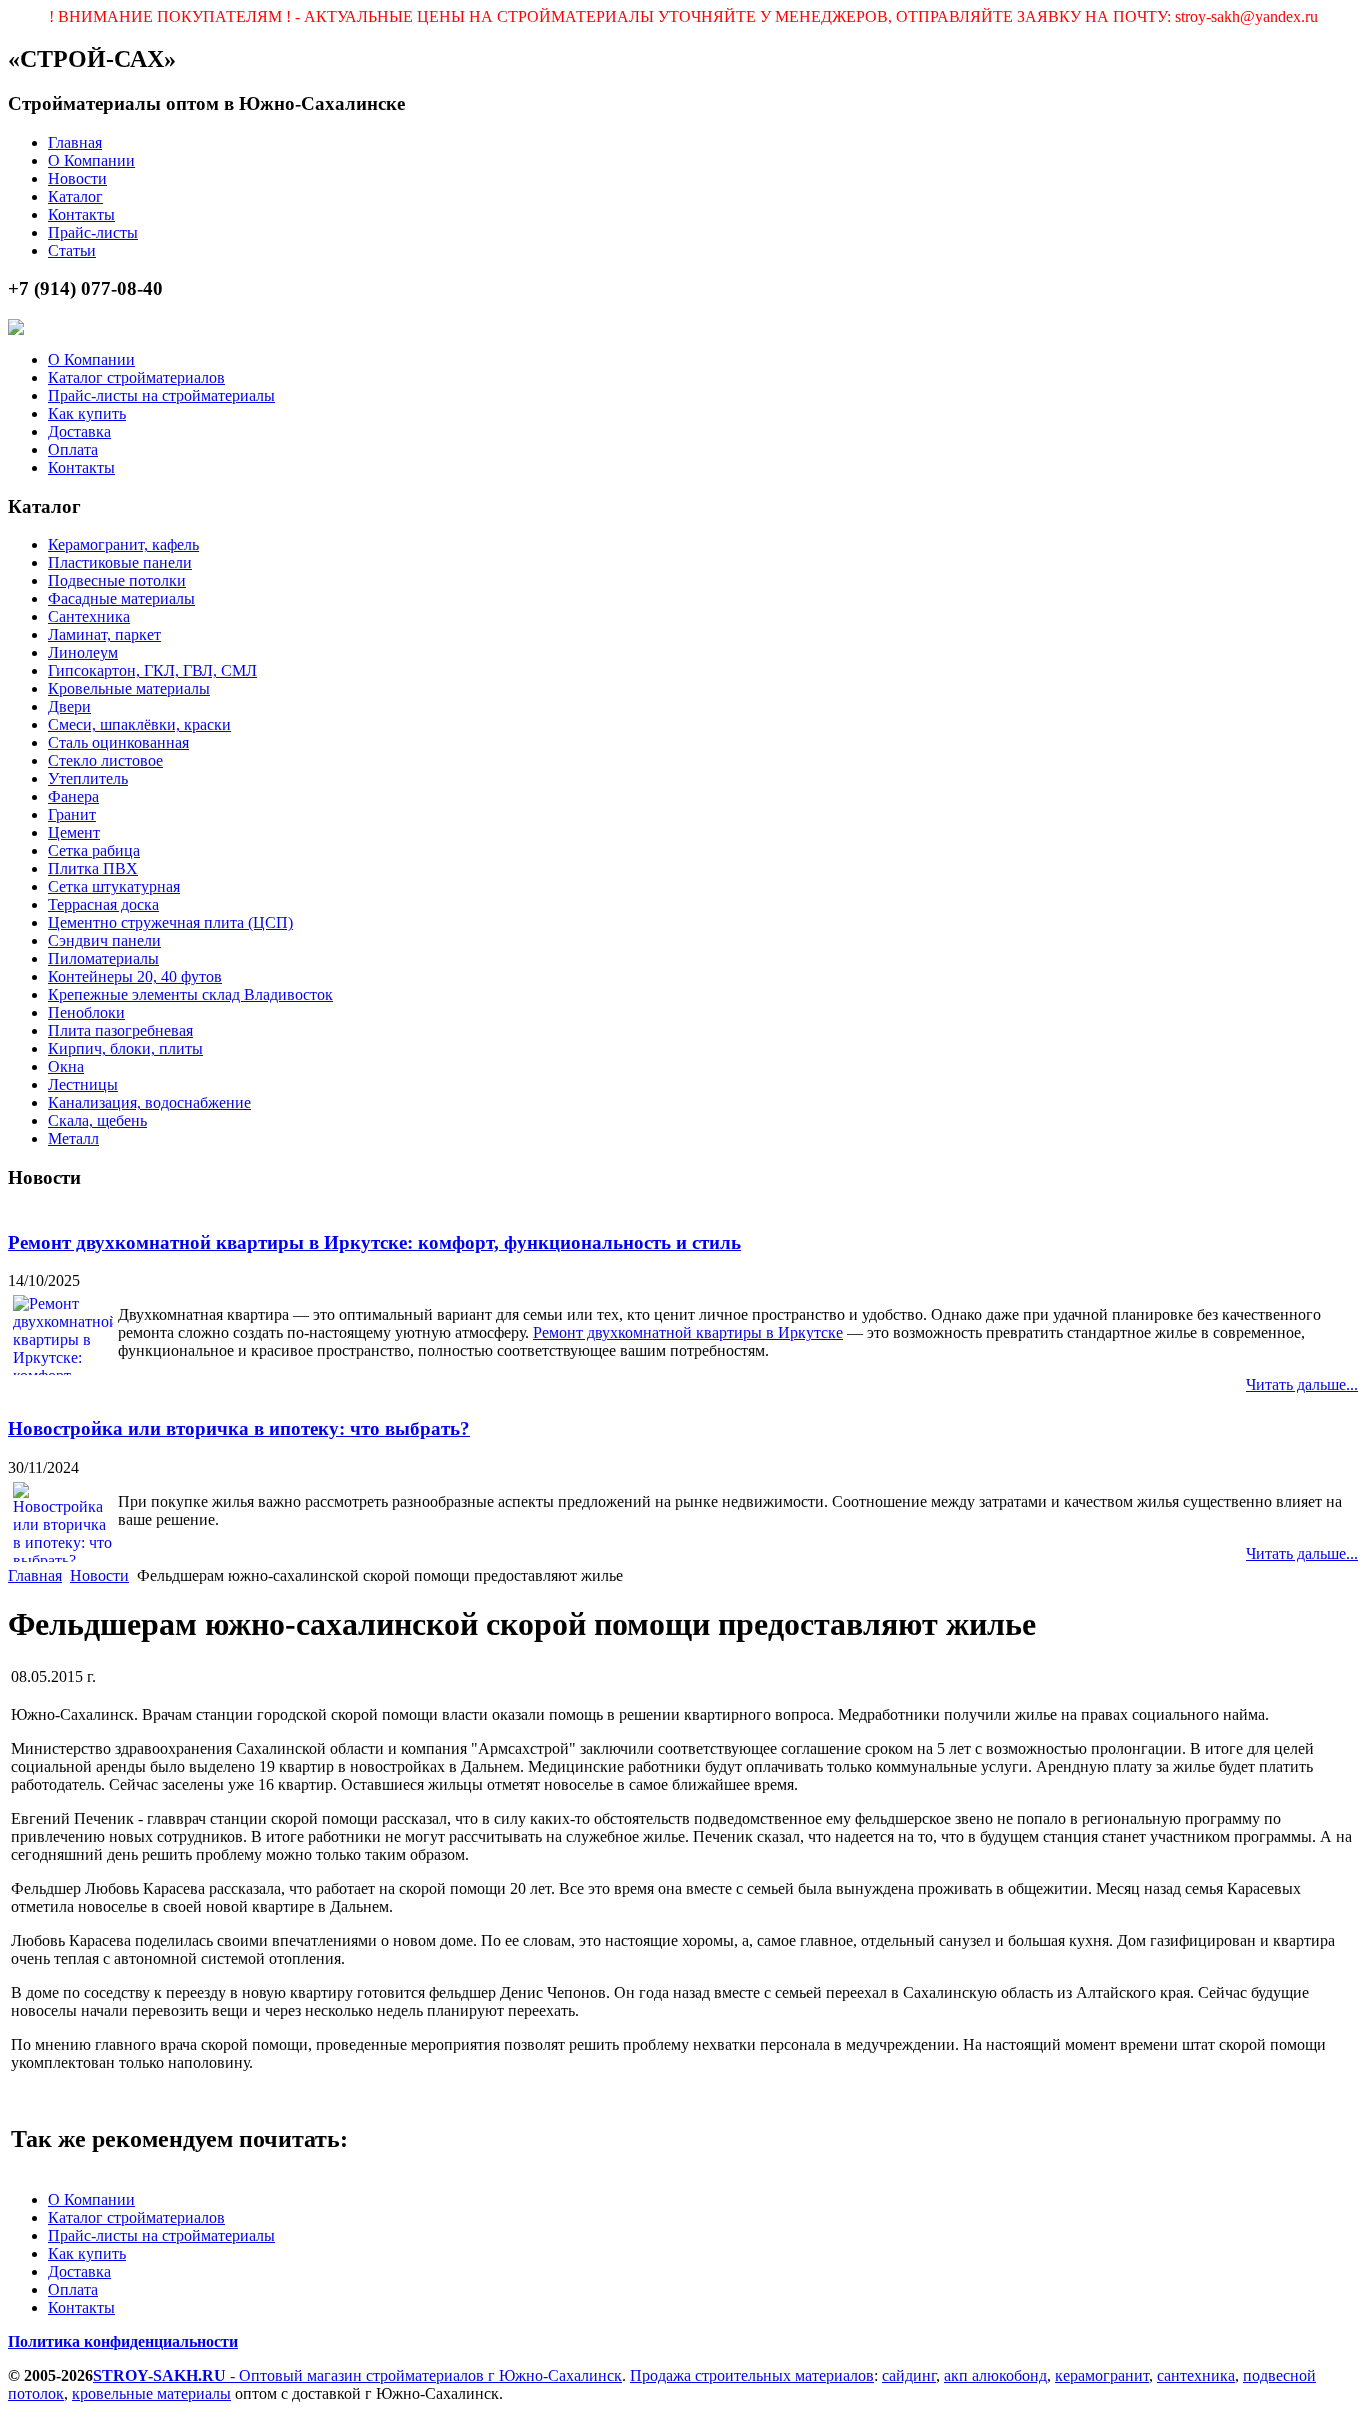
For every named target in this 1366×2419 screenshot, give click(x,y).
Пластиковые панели (120, 562)
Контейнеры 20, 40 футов (135, 976)
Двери (69, 706)
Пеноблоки (86, 1012)
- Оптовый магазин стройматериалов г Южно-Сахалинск (357, 2375)
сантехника (1196, 2375)
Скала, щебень (97, 1120)
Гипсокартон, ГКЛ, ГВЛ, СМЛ (152, 670)
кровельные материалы (151, 2393)
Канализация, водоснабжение (149, 1102)
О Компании (91, 160)
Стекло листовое (105, 760)
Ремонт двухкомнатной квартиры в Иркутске (688, 1332)
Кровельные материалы (129, 688)
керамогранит (1102, 2375)
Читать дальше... (1302, 1384)
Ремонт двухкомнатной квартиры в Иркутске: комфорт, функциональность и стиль (374, 1242)
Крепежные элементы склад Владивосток (190, 994)
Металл (73, 1138)
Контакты (81, 214)
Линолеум (83, 652)
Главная (75, 142)
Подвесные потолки (117, 580)
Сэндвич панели (104, 940)
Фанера (73, 796)
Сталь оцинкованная (118, 742)
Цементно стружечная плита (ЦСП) (170, 922)
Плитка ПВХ (93, 868)
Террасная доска (103, 904)
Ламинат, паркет (104, 634)
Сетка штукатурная (114, 886)
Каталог (75, 196)
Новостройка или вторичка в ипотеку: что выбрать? (239, 1428)
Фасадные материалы (121, 598)
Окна (66, 1066)
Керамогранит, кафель (123, 544)
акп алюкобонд (995, 2375)
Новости (77, 178)
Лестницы (83, 1084)
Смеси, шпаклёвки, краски (139, 724)
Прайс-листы (93, 232)
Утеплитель (88, 778)
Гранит (72, 814)
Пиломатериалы (103, 958)
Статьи (72, 250)
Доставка (79, 431)
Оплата (73, 449)
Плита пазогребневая (120, 1030)
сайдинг (909, 2375)
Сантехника (89, 616)
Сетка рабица (94, 850)
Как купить (87, 413)
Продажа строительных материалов (752, 2375)
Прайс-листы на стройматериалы (161, 395)
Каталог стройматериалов (136, 377)
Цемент (74, 832)
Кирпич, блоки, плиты (125, 1048)
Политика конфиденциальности (123, 2341)
